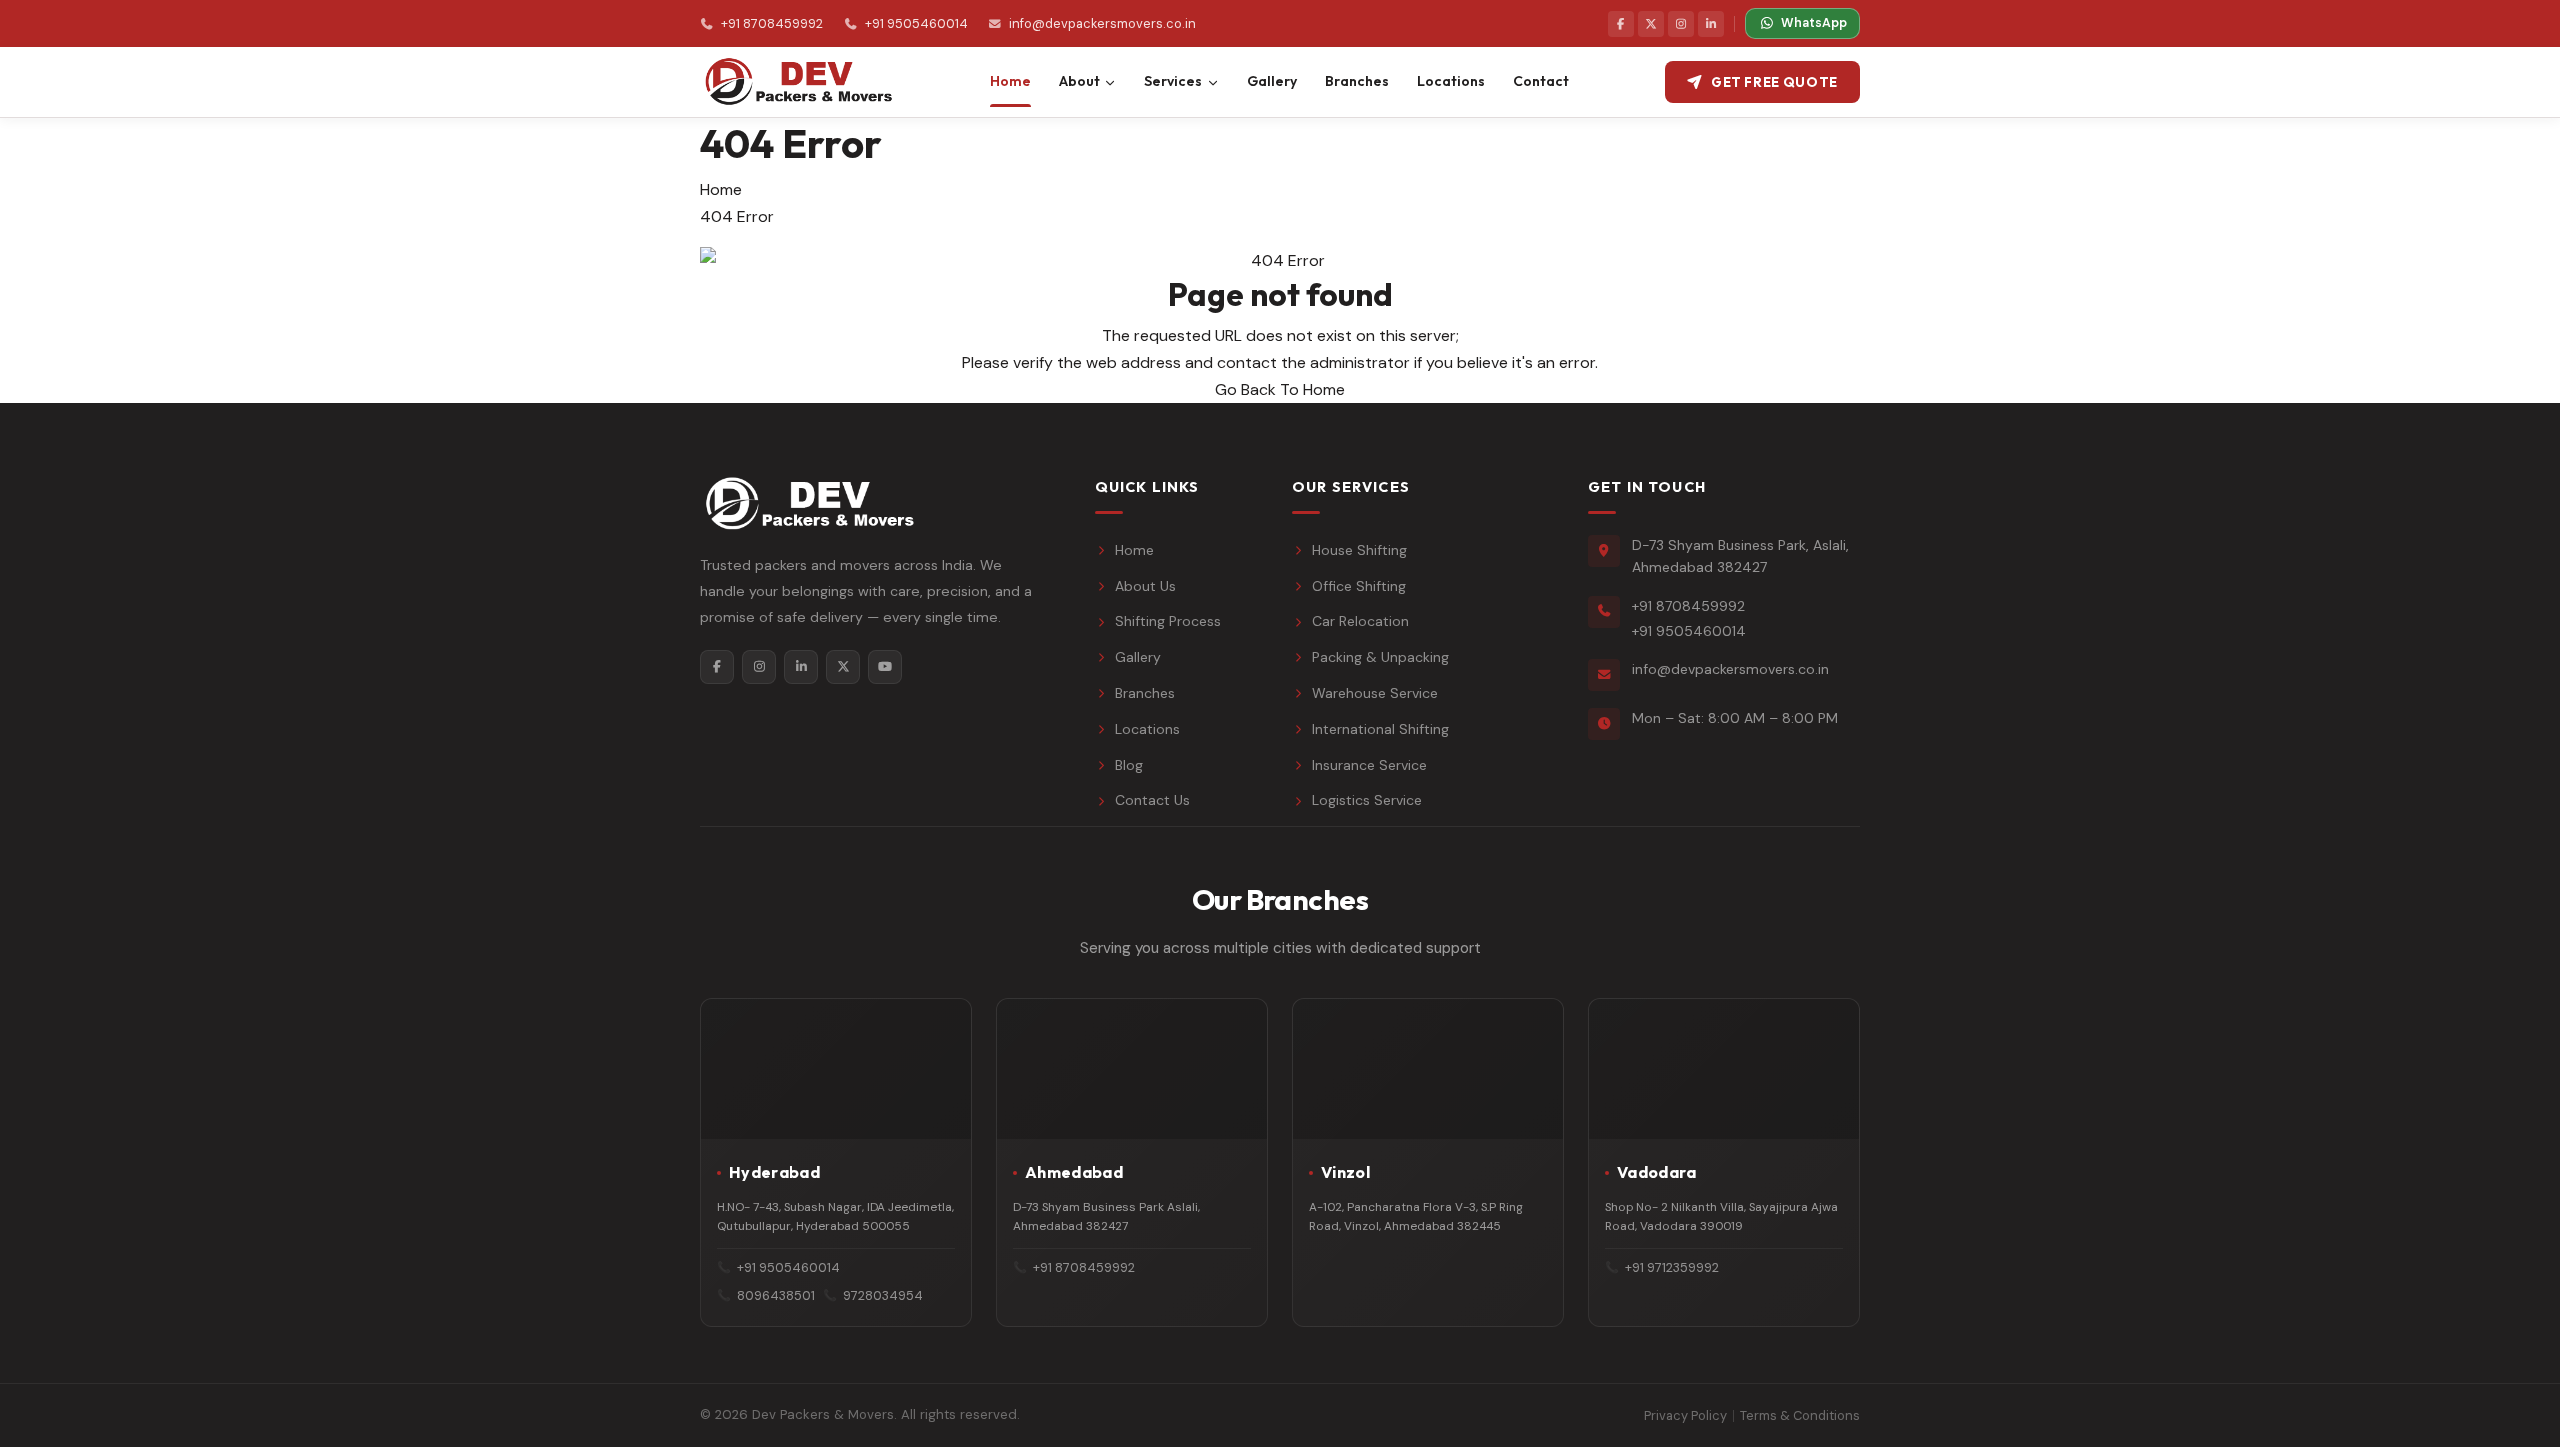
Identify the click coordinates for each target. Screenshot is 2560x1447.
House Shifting (1359, 550)
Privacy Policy (1685, 1415)
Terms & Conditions (1800, 1415)
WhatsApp (1814, 23)
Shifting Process (1168, 621)
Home (721, 189)
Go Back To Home (1280, 389)
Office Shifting (1359, 586)
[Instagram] (1681, 24)
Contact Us (1152, 800)
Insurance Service (1369, 765)
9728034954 (883, 1295)
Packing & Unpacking (1380, 657)
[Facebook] (1621, 24)
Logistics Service (1367, 800)
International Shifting (1380, 729)
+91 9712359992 (1672, 1267)
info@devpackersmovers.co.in (1102, 23)
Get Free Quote (1774, 82)
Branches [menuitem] (1357, 81)
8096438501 (776, 1295)
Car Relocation (1360, 621)
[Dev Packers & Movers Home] (797, 82)
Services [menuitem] (1173, 81)
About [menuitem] (1079, 81)
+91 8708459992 (772, 23)
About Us (1145, 586)
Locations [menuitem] (1451, 81)
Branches (1145, 693)
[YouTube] (885, 667)
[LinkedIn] (1711, 24)
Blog (1129, 765)
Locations (1147, 729)
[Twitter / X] (1651, 24)
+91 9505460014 (916, 23)
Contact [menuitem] (1541, 81)
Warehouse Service (1375, 693)
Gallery (1138, 657)
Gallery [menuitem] (1272, 81)
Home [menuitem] (1010, 81)
